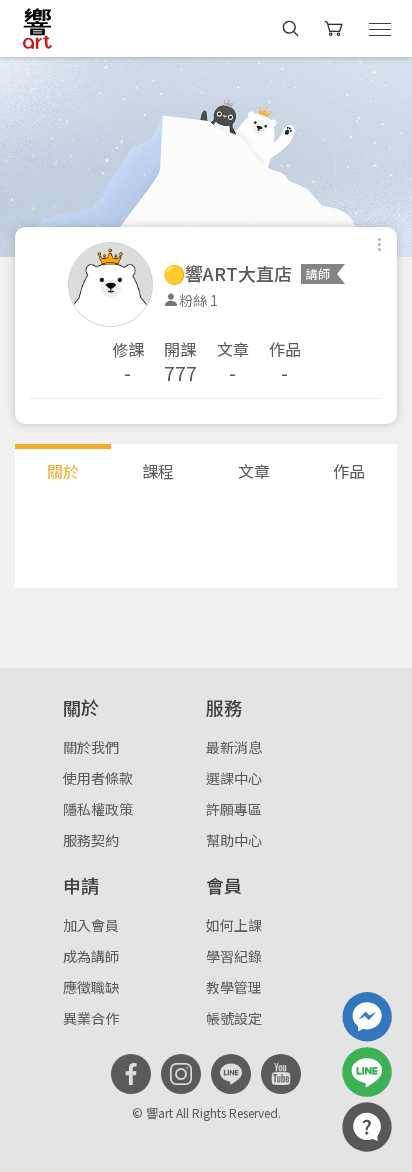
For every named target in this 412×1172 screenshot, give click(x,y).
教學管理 (234, 987)
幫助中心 (234, 840)
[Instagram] (181, 1074)
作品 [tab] (349, 471)
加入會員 (91, 925)
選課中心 (234, 778)
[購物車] (335, 28)
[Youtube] (281, 1074)
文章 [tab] (254, 471)
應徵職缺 (91, 987)
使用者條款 (98, 778)
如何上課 (234, 925)
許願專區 (234, 809)
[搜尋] (290, 28)
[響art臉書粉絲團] (367, 1017)
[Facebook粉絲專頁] (131, 1074)
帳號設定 (234, 1018)
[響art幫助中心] (367, 1127)
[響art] (37, 28)
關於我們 (91, 747)
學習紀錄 (234, 956)
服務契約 (91, 840)
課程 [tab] (158, 471)
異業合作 (91, 1018)
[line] (231, 1074)
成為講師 (91, 956)
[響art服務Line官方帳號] (367, 1072)
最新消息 (234, 747)
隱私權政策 (98, 809)
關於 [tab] (63, 471)
